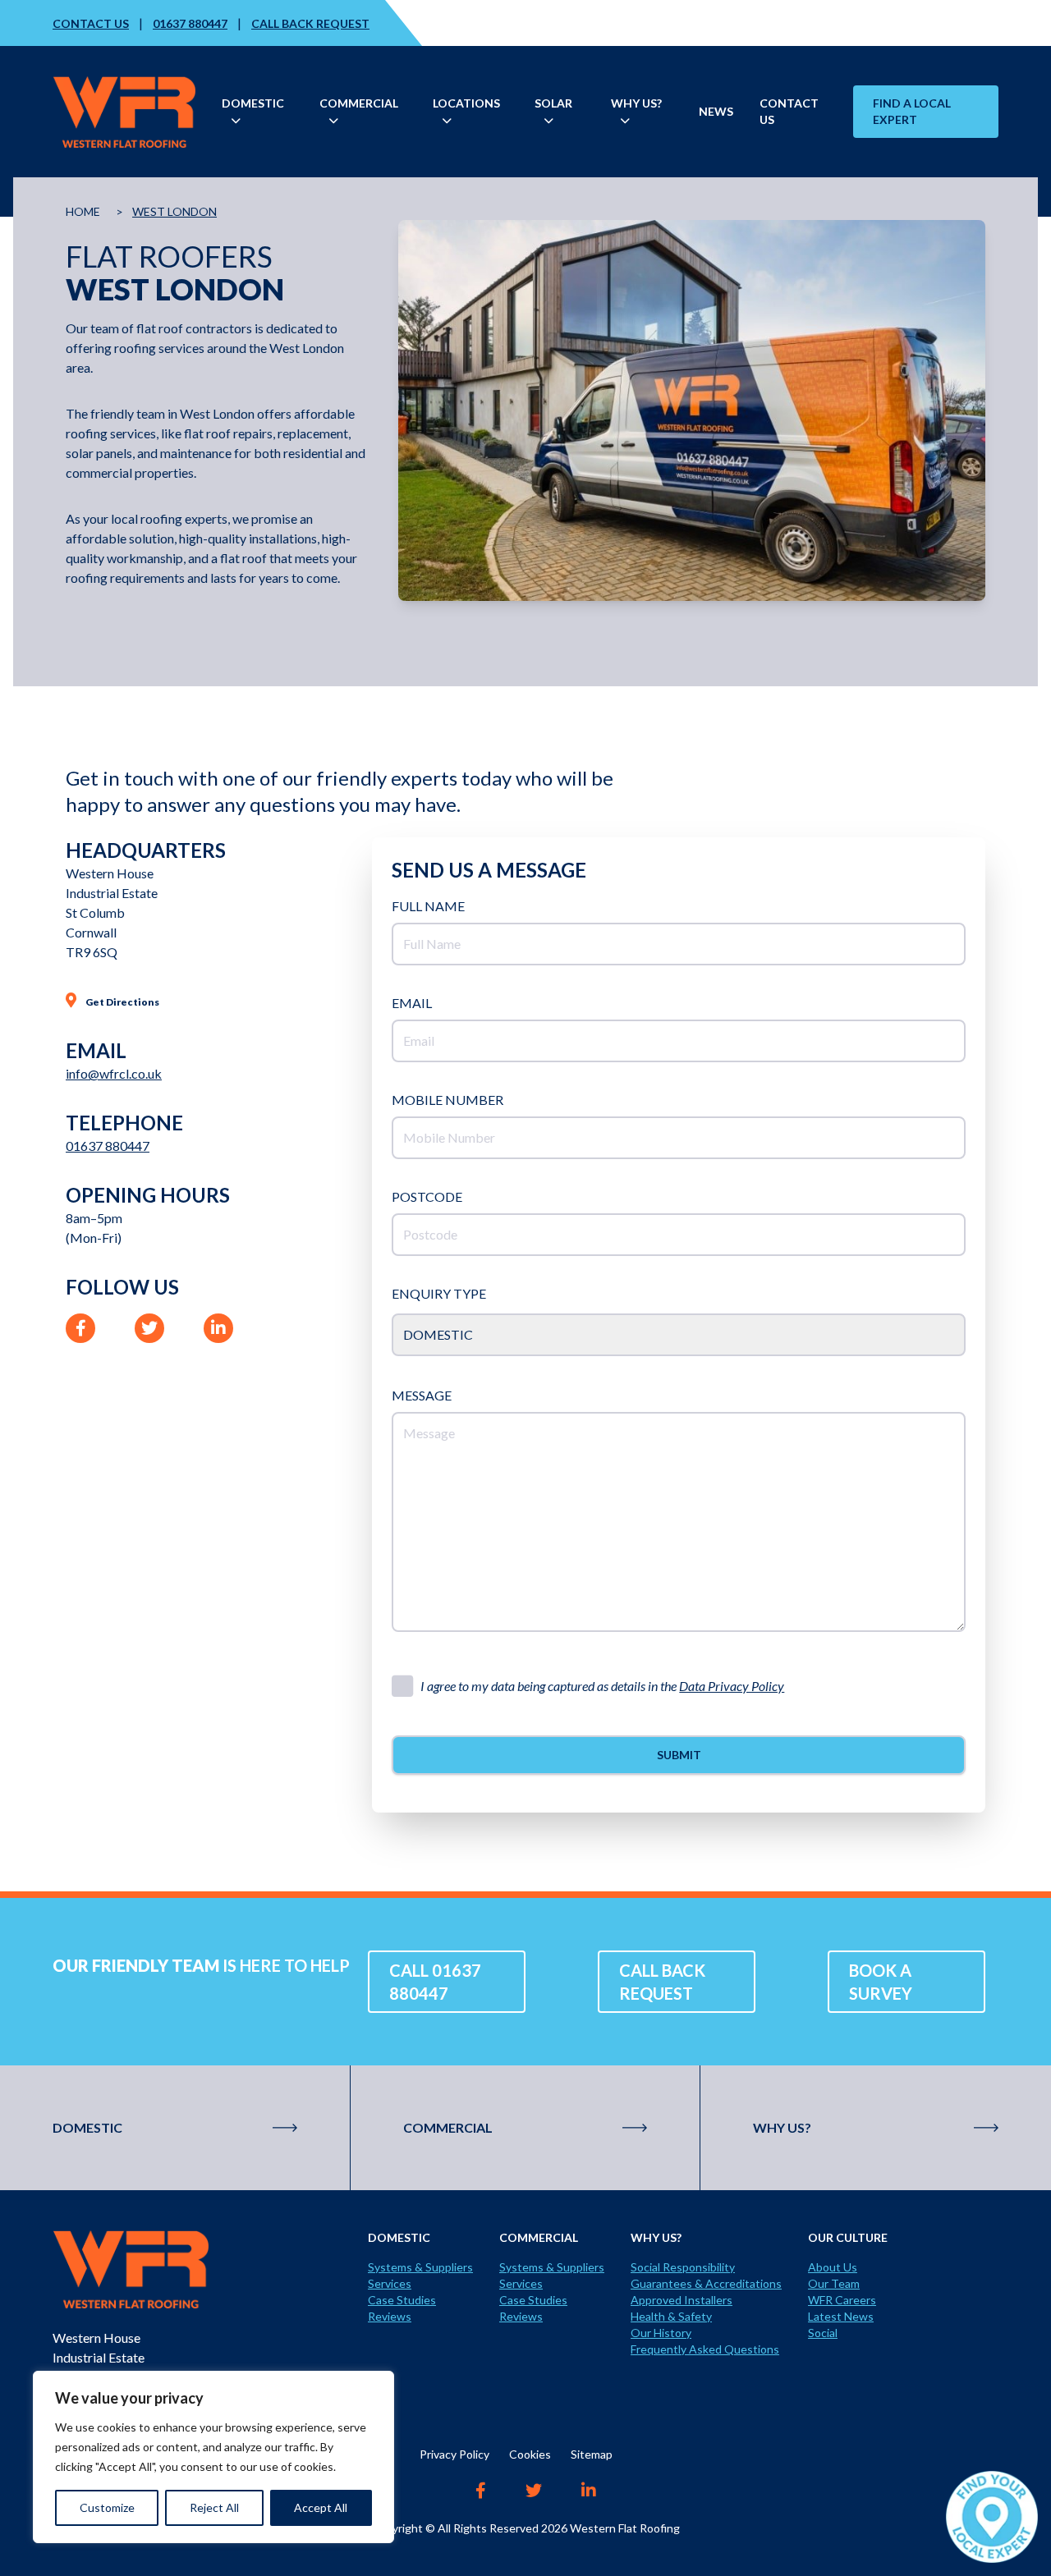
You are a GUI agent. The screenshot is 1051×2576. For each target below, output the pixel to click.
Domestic (87, 2127)
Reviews (390, 2316)
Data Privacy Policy (732, 1686)
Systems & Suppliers (420, 2267)
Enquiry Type (439, 1293)
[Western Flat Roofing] (210, 2269)
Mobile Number (447, 1100)
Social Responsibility (683, 2267)
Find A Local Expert (912, 111)
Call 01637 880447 (435, 1982)
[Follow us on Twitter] (534, 2492)
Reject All (214, 2507)
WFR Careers (842, 2300)
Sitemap (592, 2454)
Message (422, 1395)
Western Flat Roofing (625, 2528)
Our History (661, 2333)
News (716, 111)
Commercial (448, 2127)
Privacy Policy (454, 2454)
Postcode (427, 1196)
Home (83, 211)
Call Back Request (310, 23)
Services (390, 2283)
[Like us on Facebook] (481, 2492)
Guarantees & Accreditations (706, 2283)
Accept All (321, 2507)
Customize (107, 2507)
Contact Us (91, 23)
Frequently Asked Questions (705, 2349)
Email (412, 1003)
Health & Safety (671, 2316)
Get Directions (122, 1002)
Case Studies (402, 2300)
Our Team (834, 2283)
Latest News (841, 2316)
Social (823, 2333)
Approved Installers (682, 2300)
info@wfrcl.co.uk (114, 1073)
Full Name (428, 906)
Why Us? (782, 2127)
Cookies (530, 2454)
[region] (213, 2457)
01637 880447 (190, 23)
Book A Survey (881, 1982)
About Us (833, 2267)
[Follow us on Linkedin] (589, 2492)
